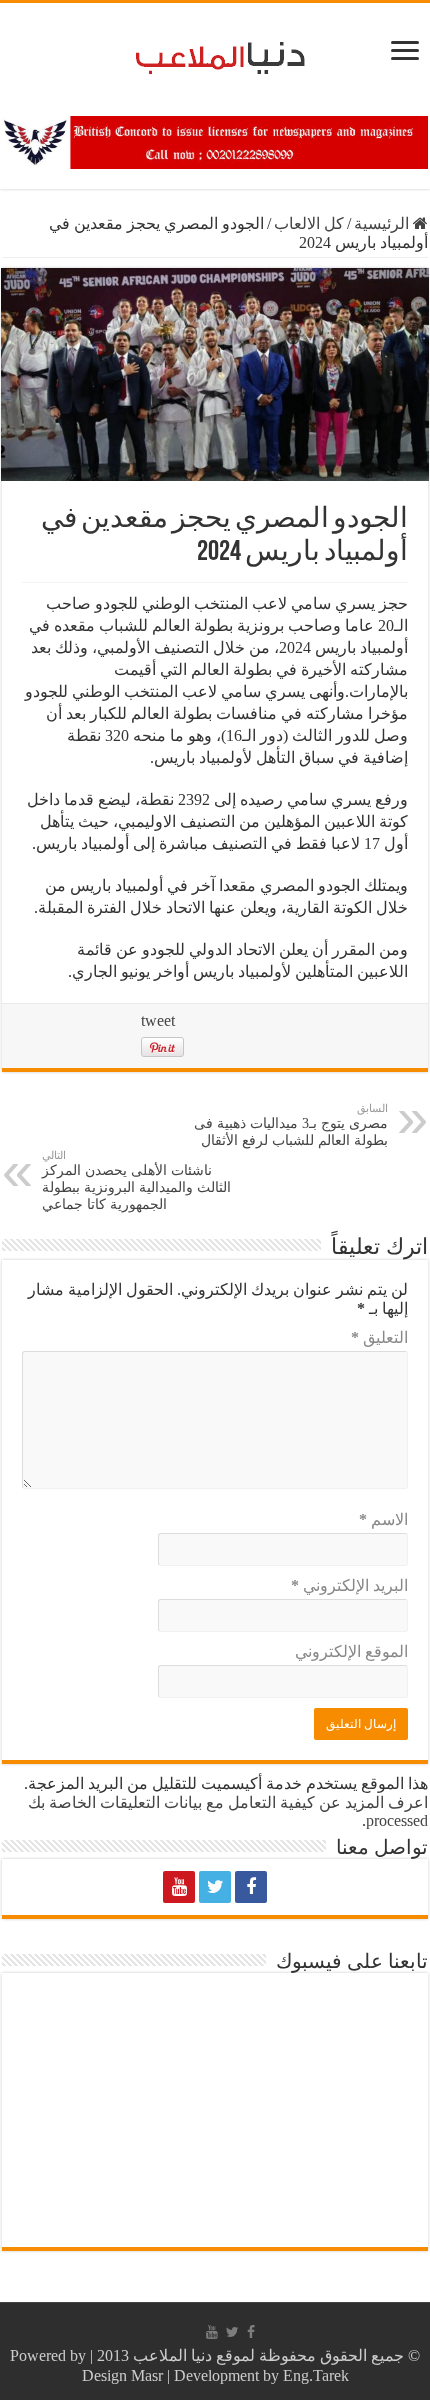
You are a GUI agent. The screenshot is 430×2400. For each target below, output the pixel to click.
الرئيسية (383, 223)
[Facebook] (251, 1887)
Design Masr (122, 2375)
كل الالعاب (309, 223)
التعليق (379, 1337)
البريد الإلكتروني (349, 1585)
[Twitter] (215, 1887)
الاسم (383, 1519)
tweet (158, 1020)
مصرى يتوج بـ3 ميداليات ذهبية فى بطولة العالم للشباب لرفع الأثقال (291, 1125)
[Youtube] (179, 1887)
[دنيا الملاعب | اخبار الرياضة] (215, 54)
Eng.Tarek (316, 2375)
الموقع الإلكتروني (351, 1651)
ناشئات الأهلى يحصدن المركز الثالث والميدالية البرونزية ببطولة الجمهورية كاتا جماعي (136, 1180)
